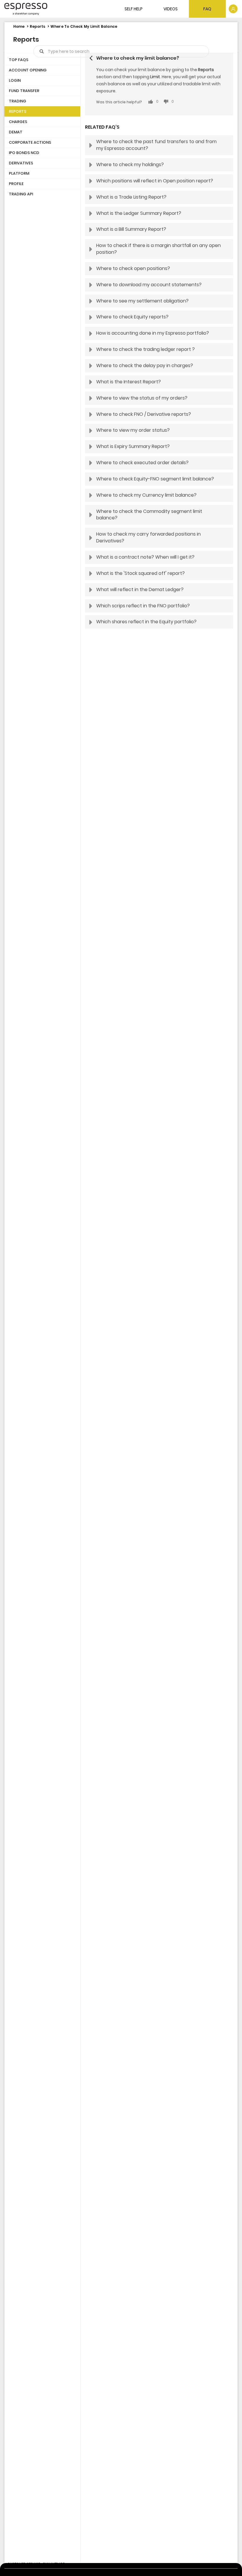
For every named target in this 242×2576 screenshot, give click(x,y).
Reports (37, 26)
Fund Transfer (24, 91)
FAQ (207, 9)
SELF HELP (134, 9)
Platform (19, 173)
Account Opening (28, 70)
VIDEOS (171, 9)
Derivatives (21, 163)
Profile (16, 184)
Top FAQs (19, 60)
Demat (16, 132)
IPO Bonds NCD (24, 153)
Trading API (21, 194)
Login (15, 80)
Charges (18, 122)
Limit (155, 77)
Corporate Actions (30, 142)
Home (19, 26)
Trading (18, 101)
